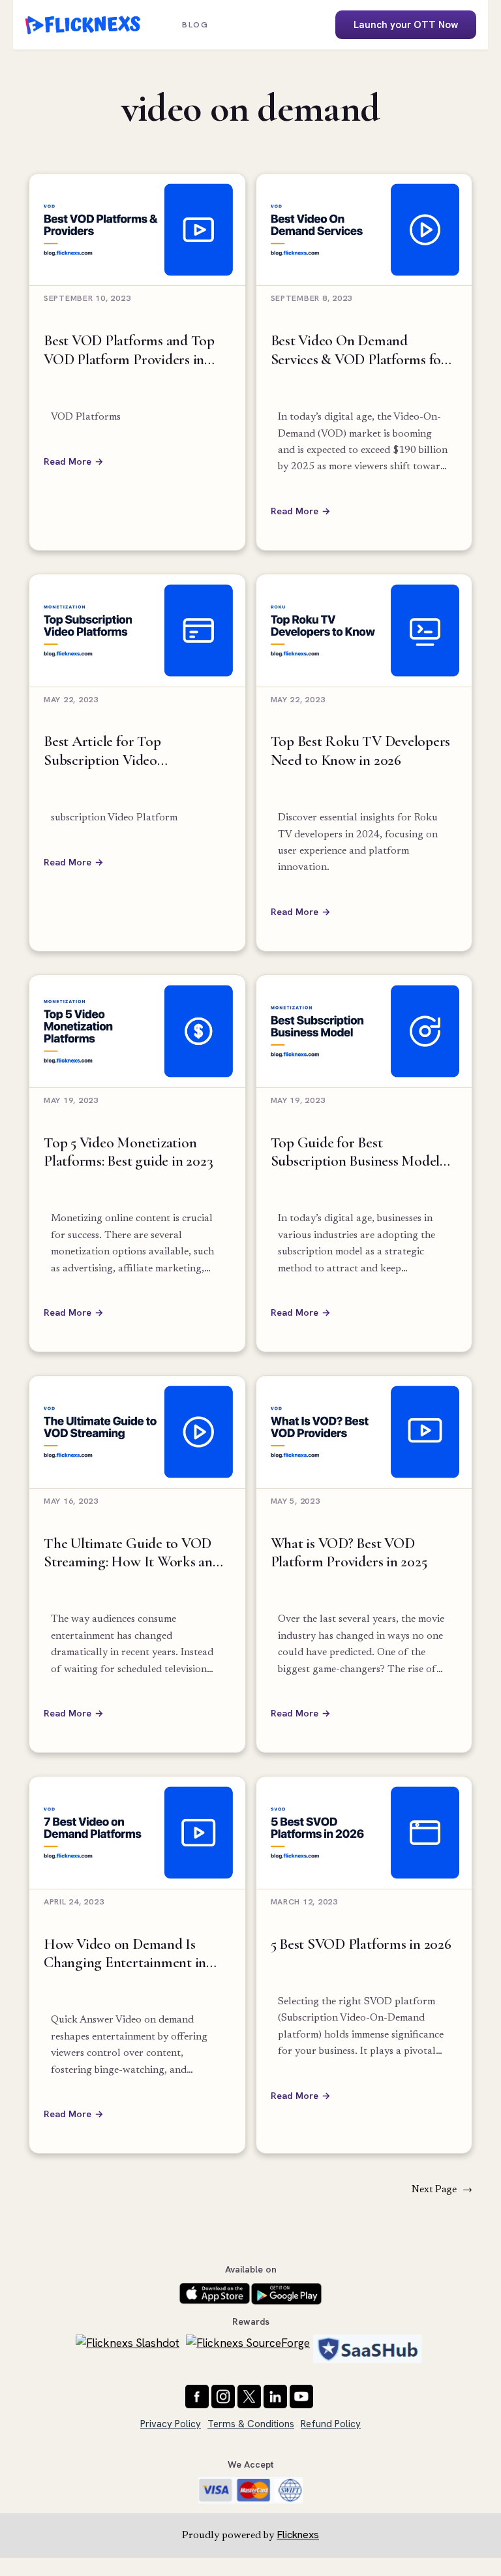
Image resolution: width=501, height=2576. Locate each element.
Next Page (442, 2190)
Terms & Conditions (251, 2424)
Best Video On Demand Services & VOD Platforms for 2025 (359, 350)
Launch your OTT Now (406, 25)
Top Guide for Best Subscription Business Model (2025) (356, 1152)
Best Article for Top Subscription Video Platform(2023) (102, 751)
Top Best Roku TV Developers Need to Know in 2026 (361, 751)
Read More (68, 461)
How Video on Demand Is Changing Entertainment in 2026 (125, 1954)
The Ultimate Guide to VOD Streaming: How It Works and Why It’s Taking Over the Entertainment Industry (132, 1553)
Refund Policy (331, 2424)
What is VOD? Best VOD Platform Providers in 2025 (349, 1553)
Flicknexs (298, 2535)
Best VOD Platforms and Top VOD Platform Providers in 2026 (129, 350)
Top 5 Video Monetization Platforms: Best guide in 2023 (128, 1152)
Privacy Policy (171, 2424)
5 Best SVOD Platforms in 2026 (361, 1944)
